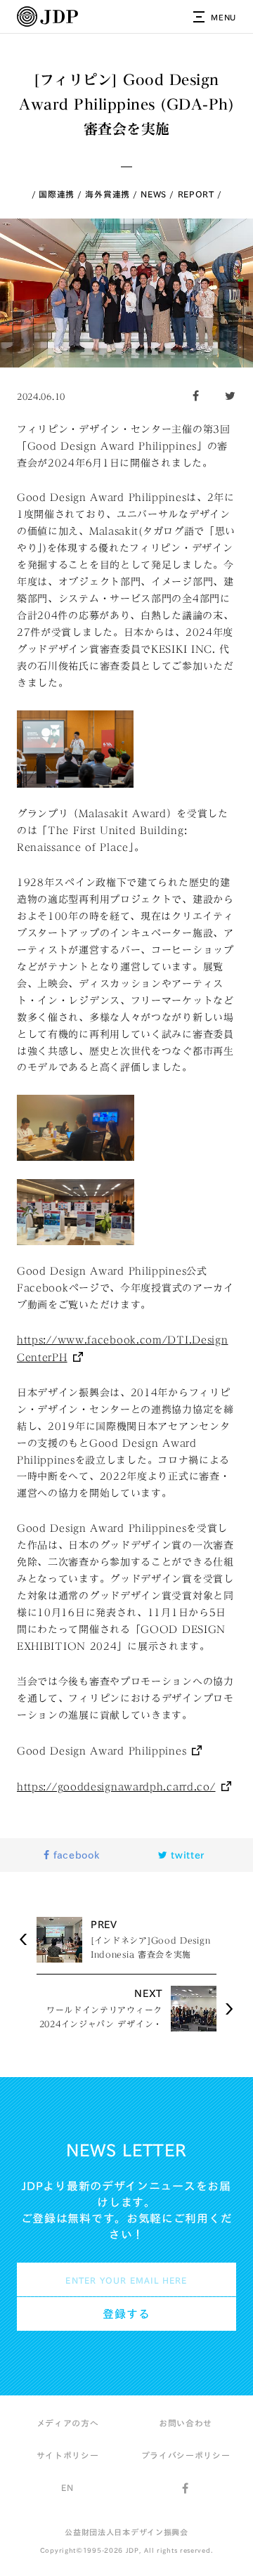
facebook (74, 1855)
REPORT (196, 194)
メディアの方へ (68, 2423)
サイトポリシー (68, 2455)
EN (67, 2487)
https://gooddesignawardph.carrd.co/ (116, 1787)
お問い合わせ (186, 2423)
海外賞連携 (108, 194)
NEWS (154, 194)
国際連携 (57, 194)
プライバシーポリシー (186, 2455)
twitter (187, 1855)
